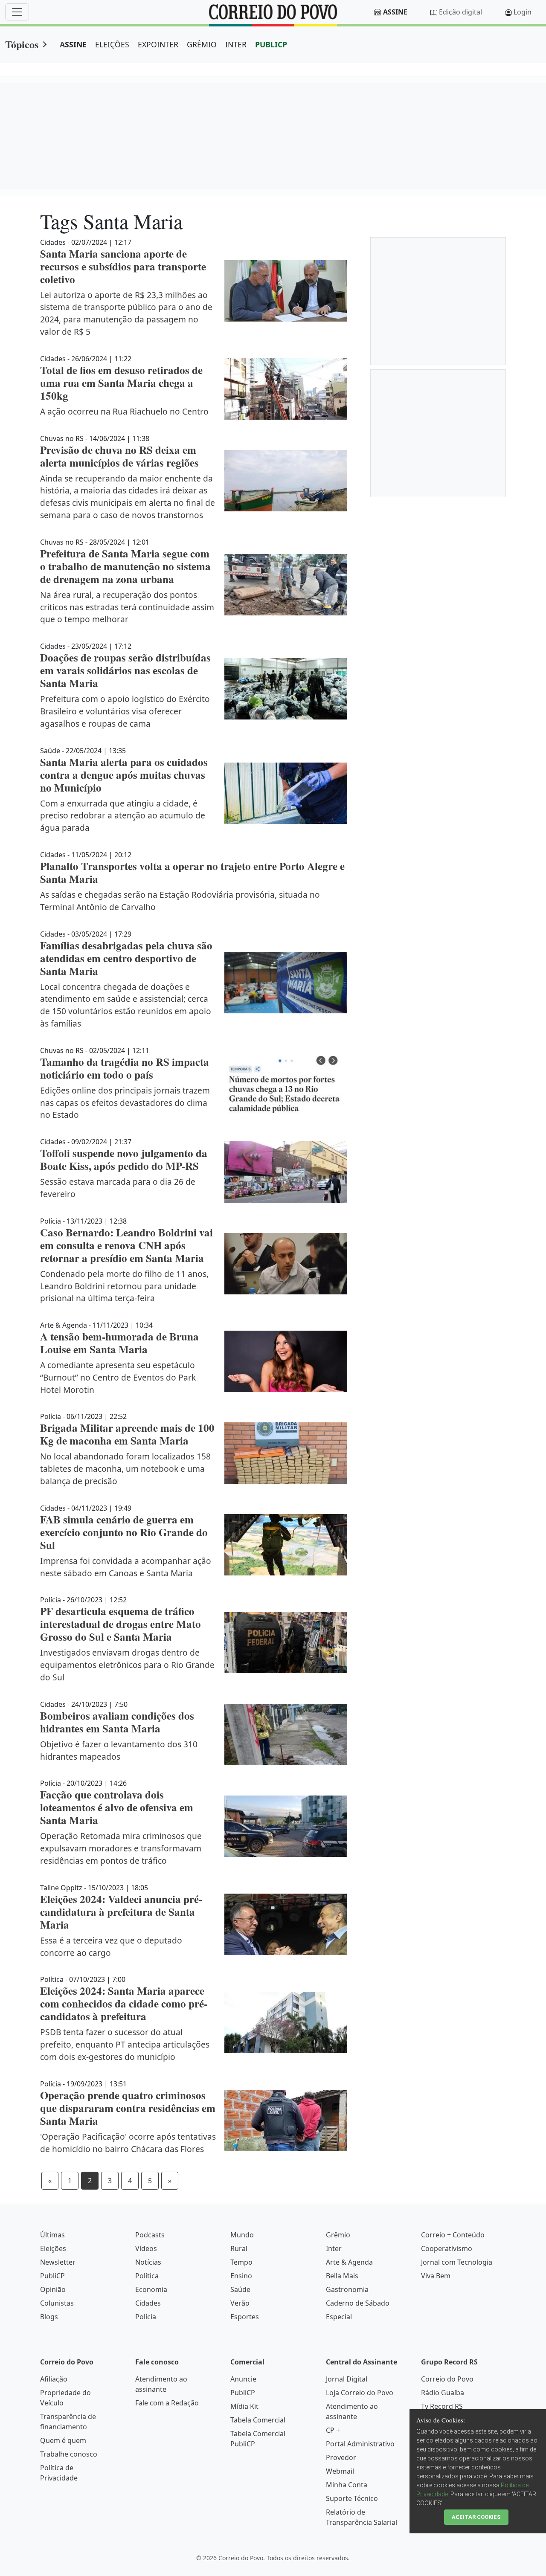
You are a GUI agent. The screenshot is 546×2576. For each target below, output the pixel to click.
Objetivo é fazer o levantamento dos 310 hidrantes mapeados (119, 1750)
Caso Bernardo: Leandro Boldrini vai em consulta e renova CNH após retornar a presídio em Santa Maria (126, 1245)
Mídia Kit (244, 2406)
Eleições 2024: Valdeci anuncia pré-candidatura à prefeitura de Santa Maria (121, 1912)
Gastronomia (347, 2289)
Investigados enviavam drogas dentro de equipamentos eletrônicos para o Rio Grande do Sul (127, 1665)
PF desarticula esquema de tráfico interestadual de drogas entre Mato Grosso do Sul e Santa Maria (121, 1624)
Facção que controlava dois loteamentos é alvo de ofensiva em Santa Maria (117, 1807)
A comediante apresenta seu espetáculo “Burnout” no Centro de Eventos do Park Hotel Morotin (118, 1377)
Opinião (53, 2289)
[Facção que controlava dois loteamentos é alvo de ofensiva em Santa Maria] (286, 1826)
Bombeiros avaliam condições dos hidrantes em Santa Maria (117, 1722)
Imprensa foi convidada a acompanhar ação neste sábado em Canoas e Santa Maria (126, 1567)
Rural (239, 2248)
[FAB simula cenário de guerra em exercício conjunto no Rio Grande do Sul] (286, 1545)
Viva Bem (436, 2276)
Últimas (52, 2235)
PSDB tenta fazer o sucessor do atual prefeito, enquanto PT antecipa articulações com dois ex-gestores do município (125, 2044)
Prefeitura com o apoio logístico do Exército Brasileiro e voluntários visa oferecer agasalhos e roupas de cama (125, 711)
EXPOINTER (158, 44)
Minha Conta (347, 2485)
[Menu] (17, 12)
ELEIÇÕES (112, 44)
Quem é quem (63, 2440)
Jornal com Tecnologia (457, 2262)
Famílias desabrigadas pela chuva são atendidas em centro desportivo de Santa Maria (126, 958)
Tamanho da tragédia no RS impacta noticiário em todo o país (125, 1068)
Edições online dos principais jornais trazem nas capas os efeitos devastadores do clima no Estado (125, 1103)
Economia (151, 2289)
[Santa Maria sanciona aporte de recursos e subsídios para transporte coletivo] (286, 291)
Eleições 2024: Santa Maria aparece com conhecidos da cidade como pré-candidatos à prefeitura (124, 2003)
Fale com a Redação (167, 2403)
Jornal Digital (347, 2379)
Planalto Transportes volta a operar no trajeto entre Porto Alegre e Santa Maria (192, 872)
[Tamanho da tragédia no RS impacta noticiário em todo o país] (286, 1087)
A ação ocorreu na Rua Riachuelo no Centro (124, 411)
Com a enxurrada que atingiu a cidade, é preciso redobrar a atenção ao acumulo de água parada (123, 816)
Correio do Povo (447, 2379)
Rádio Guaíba (443, 2393)
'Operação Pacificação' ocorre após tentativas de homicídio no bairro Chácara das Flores (128, 2143)
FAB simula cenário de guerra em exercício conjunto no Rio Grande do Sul (124, 1532)
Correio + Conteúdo (453, 2235)
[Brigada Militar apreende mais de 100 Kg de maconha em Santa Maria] (286, 1453)
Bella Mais (342, 2276)
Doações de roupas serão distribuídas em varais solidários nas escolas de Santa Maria (125, 670)
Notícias (148, 2262)
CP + (333, 2430)
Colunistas (57, 2303)
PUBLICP (271, 44)
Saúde (240, 2289)
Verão (240, 2303)
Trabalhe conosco (69, 2454)
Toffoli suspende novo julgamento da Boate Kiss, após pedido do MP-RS (124, 1159)
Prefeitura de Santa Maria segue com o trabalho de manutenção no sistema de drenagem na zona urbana (125, 566)
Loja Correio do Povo (360, 2393)
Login (523, 12)
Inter (334, 2248)
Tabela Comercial (258, 2420)
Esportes (245, 2317)
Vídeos (146, 2248)
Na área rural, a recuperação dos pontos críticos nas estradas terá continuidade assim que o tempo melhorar (127, 607)
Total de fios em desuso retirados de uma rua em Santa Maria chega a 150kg (121, 383)
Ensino (241, 2276)
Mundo (242, 2235)
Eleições (53, 2248)
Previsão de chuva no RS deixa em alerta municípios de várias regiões (119, 456)
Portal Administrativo (360, 2444)
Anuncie (243, 2379)
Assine (395, 12)
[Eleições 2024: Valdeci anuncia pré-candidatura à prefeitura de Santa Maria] (286, 1924)
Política (147, 2276)
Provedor (341, 2457)
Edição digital (460, 12)
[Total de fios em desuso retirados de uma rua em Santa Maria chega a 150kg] (286, 389)
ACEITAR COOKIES (476, 2517)
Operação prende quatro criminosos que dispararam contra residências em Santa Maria (128, 2108)
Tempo (241, 2262)
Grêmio (338, 2235)
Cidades (148, 2303)
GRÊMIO (202, 44)
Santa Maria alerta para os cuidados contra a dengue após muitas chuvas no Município (124, 775)
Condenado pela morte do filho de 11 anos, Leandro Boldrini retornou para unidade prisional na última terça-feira (124, 1286)
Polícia (146, 2317)
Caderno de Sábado (358, 2303)
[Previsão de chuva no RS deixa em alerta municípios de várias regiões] (286, 481)
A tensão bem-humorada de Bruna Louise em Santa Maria (119, 1343)
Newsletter (58, 2262)
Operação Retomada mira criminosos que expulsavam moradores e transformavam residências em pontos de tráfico (121, 1848)
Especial (339, 2317)
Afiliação (54, 2379)
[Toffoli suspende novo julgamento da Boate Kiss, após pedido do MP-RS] (286, 1172)
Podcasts (150, 2235)
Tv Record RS (442, 2406)
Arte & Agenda (349, 2262)
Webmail (340, 2471)
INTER (236, 44)
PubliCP (52, 2276)
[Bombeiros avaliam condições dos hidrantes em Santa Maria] (286, 1735)
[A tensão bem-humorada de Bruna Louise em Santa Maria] (286, 1361)
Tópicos (22, 44)
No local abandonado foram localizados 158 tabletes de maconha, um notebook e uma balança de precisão (125, 1469)
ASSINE (73, 44)
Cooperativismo (447, 2248)
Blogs (49, 2317)
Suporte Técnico (352, 2498)
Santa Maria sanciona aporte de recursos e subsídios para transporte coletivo (123, 266)
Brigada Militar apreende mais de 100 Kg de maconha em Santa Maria (127, 1434)
